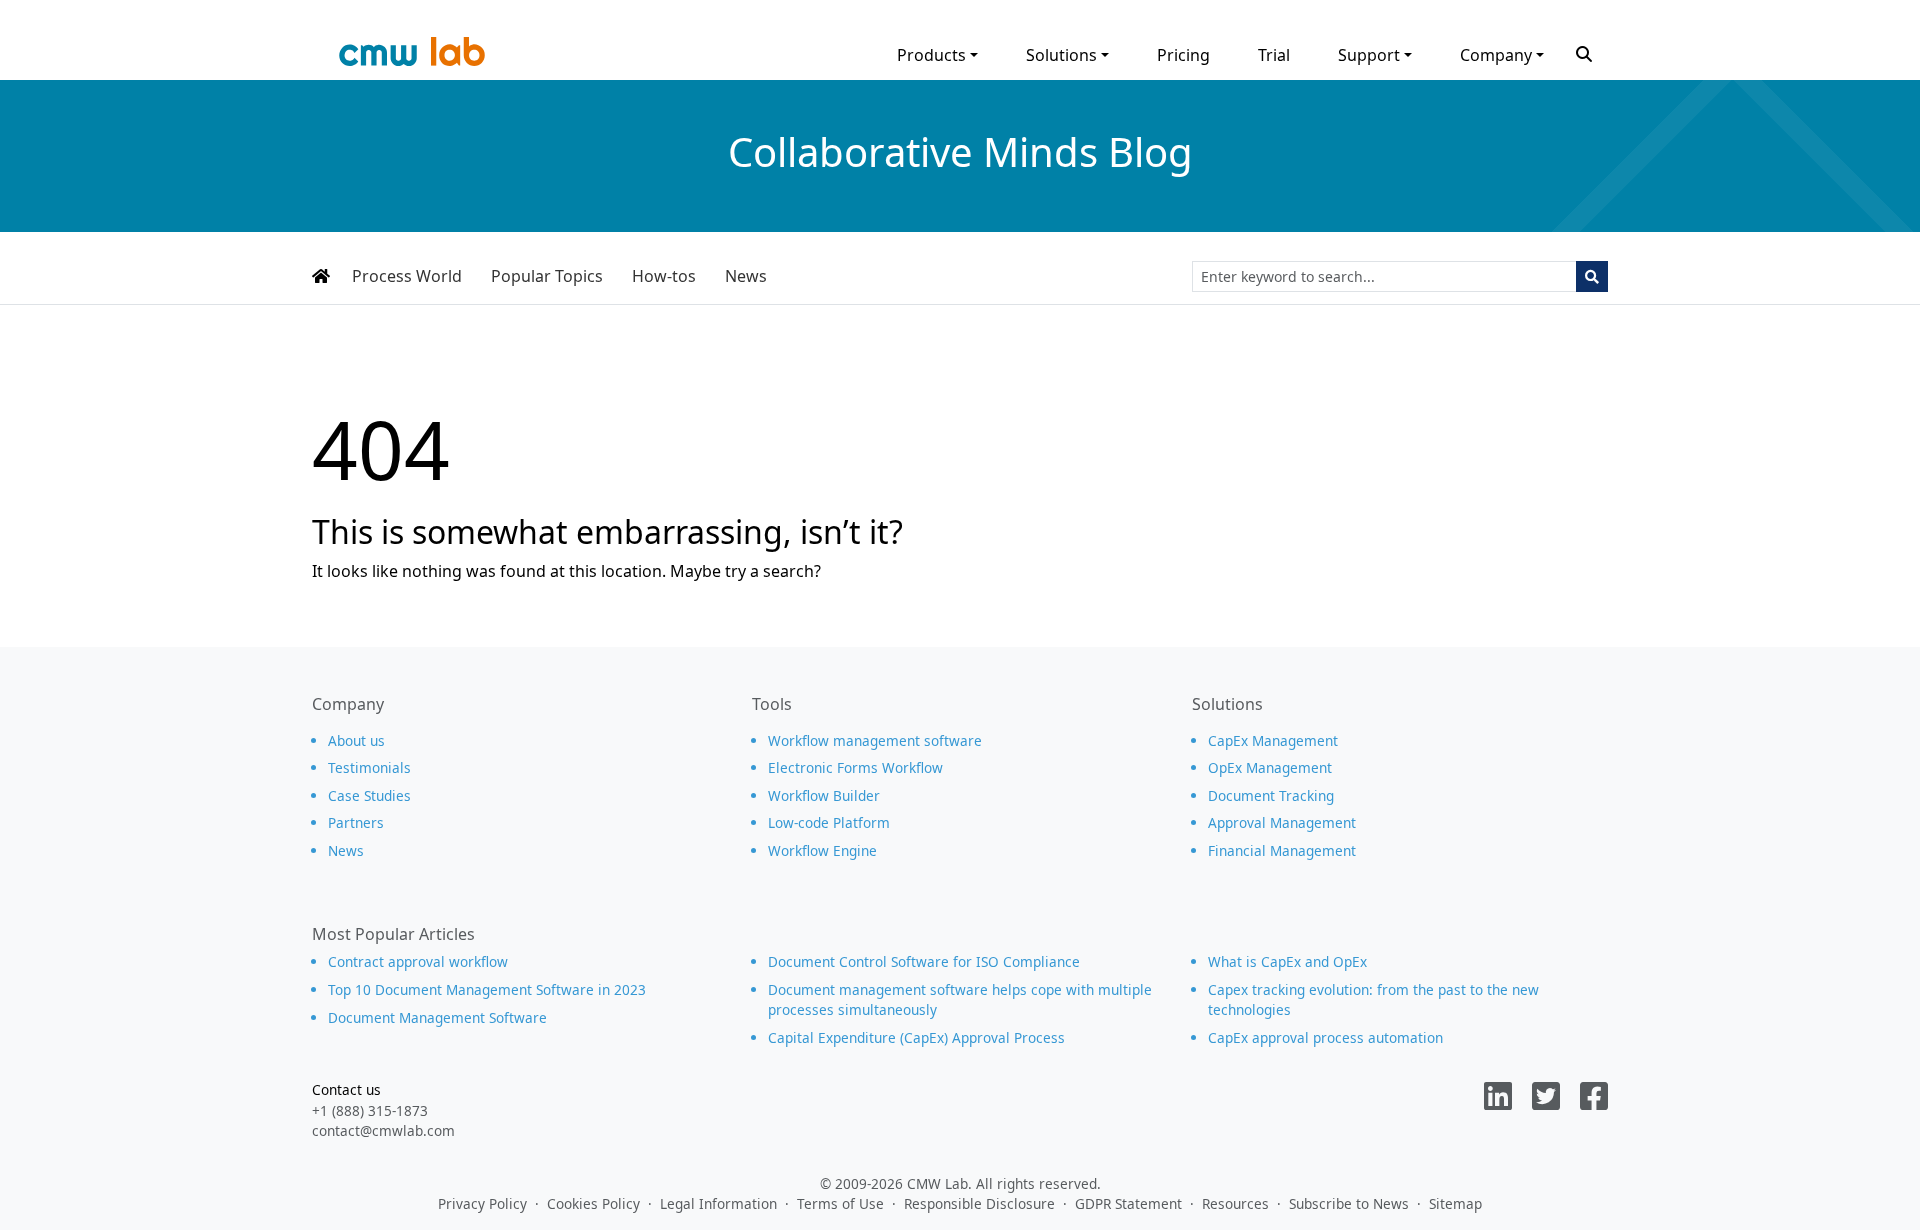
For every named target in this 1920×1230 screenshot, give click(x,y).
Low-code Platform (829, 822)
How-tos (664, 276)
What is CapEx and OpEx (1287, 961)
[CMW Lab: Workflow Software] (412, 56)
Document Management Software (437, 1017)
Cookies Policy (593, 1203)
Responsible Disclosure (979, 1203)
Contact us (346, 1089)
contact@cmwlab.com (383, 1130)
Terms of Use (840, 1203)
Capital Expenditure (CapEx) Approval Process (916, 1037)
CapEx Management (1273, 740)
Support (1369, 55)
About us (356, 740)
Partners (356, 822)
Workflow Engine (822, 850)
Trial (1274, 55)
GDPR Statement (1128, 1203)
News (746, 276)
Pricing (1183, 55)
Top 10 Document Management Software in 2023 (487, 989)
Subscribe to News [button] (1349, 1203)
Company (1496, 55)
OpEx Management (1270, 767)
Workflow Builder (824, 795)
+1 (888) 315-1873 (370, 1110)
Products (931, 55)
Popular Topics (547, 276)
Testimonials (369, 767)
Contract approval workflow (418, 961)
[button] (1584, 52)
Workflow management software (875, 740)
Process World (407, 276)
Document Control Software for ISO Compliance (924, 961)
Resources (1235, 1203)
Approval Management (1282, 822)
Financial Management (1282, 850)
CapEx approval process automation (1325, 1037)
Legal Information (718, 1203)
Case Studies (369, 795)
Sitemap (1455, 1203)
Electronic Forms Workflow (855, 767)
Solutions (1061, 55)
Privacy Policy (482, 1203)
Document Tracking (1271, 795)
